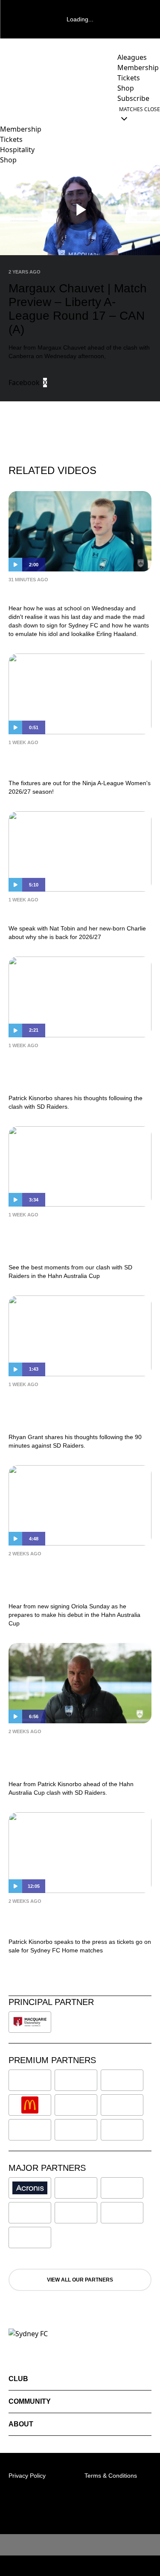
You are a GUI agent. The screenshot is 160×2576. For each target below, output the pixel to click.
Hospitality (17, 150)
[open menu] (6, 114)
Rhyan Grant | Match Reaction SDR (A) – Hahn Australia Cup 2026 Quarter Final (78, 1409)
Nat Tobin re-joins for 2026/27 (67, 912)
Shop (8, 160)
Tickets (11, 139)
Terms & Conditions (111, 2476)
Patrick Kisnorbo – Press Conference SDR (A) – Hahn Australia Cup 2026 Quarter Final (73, 1756)
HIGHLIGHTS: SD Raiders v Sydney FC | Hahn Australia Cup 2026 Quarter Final (79, 1239)
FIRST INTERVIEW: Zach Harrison (75, 592)
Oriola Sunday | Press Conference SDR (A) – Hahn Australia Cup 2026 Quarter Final (78, 1578)
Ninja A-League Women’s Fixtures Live (76, 761)
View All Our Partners (80, 2280)
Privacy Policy (27, 2476)
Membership (21, 129)
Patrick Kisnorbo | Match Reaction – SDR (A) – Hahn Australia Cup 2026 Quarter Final (80, 1070)
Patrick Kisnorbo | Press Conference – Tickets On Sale (67, 1919)
